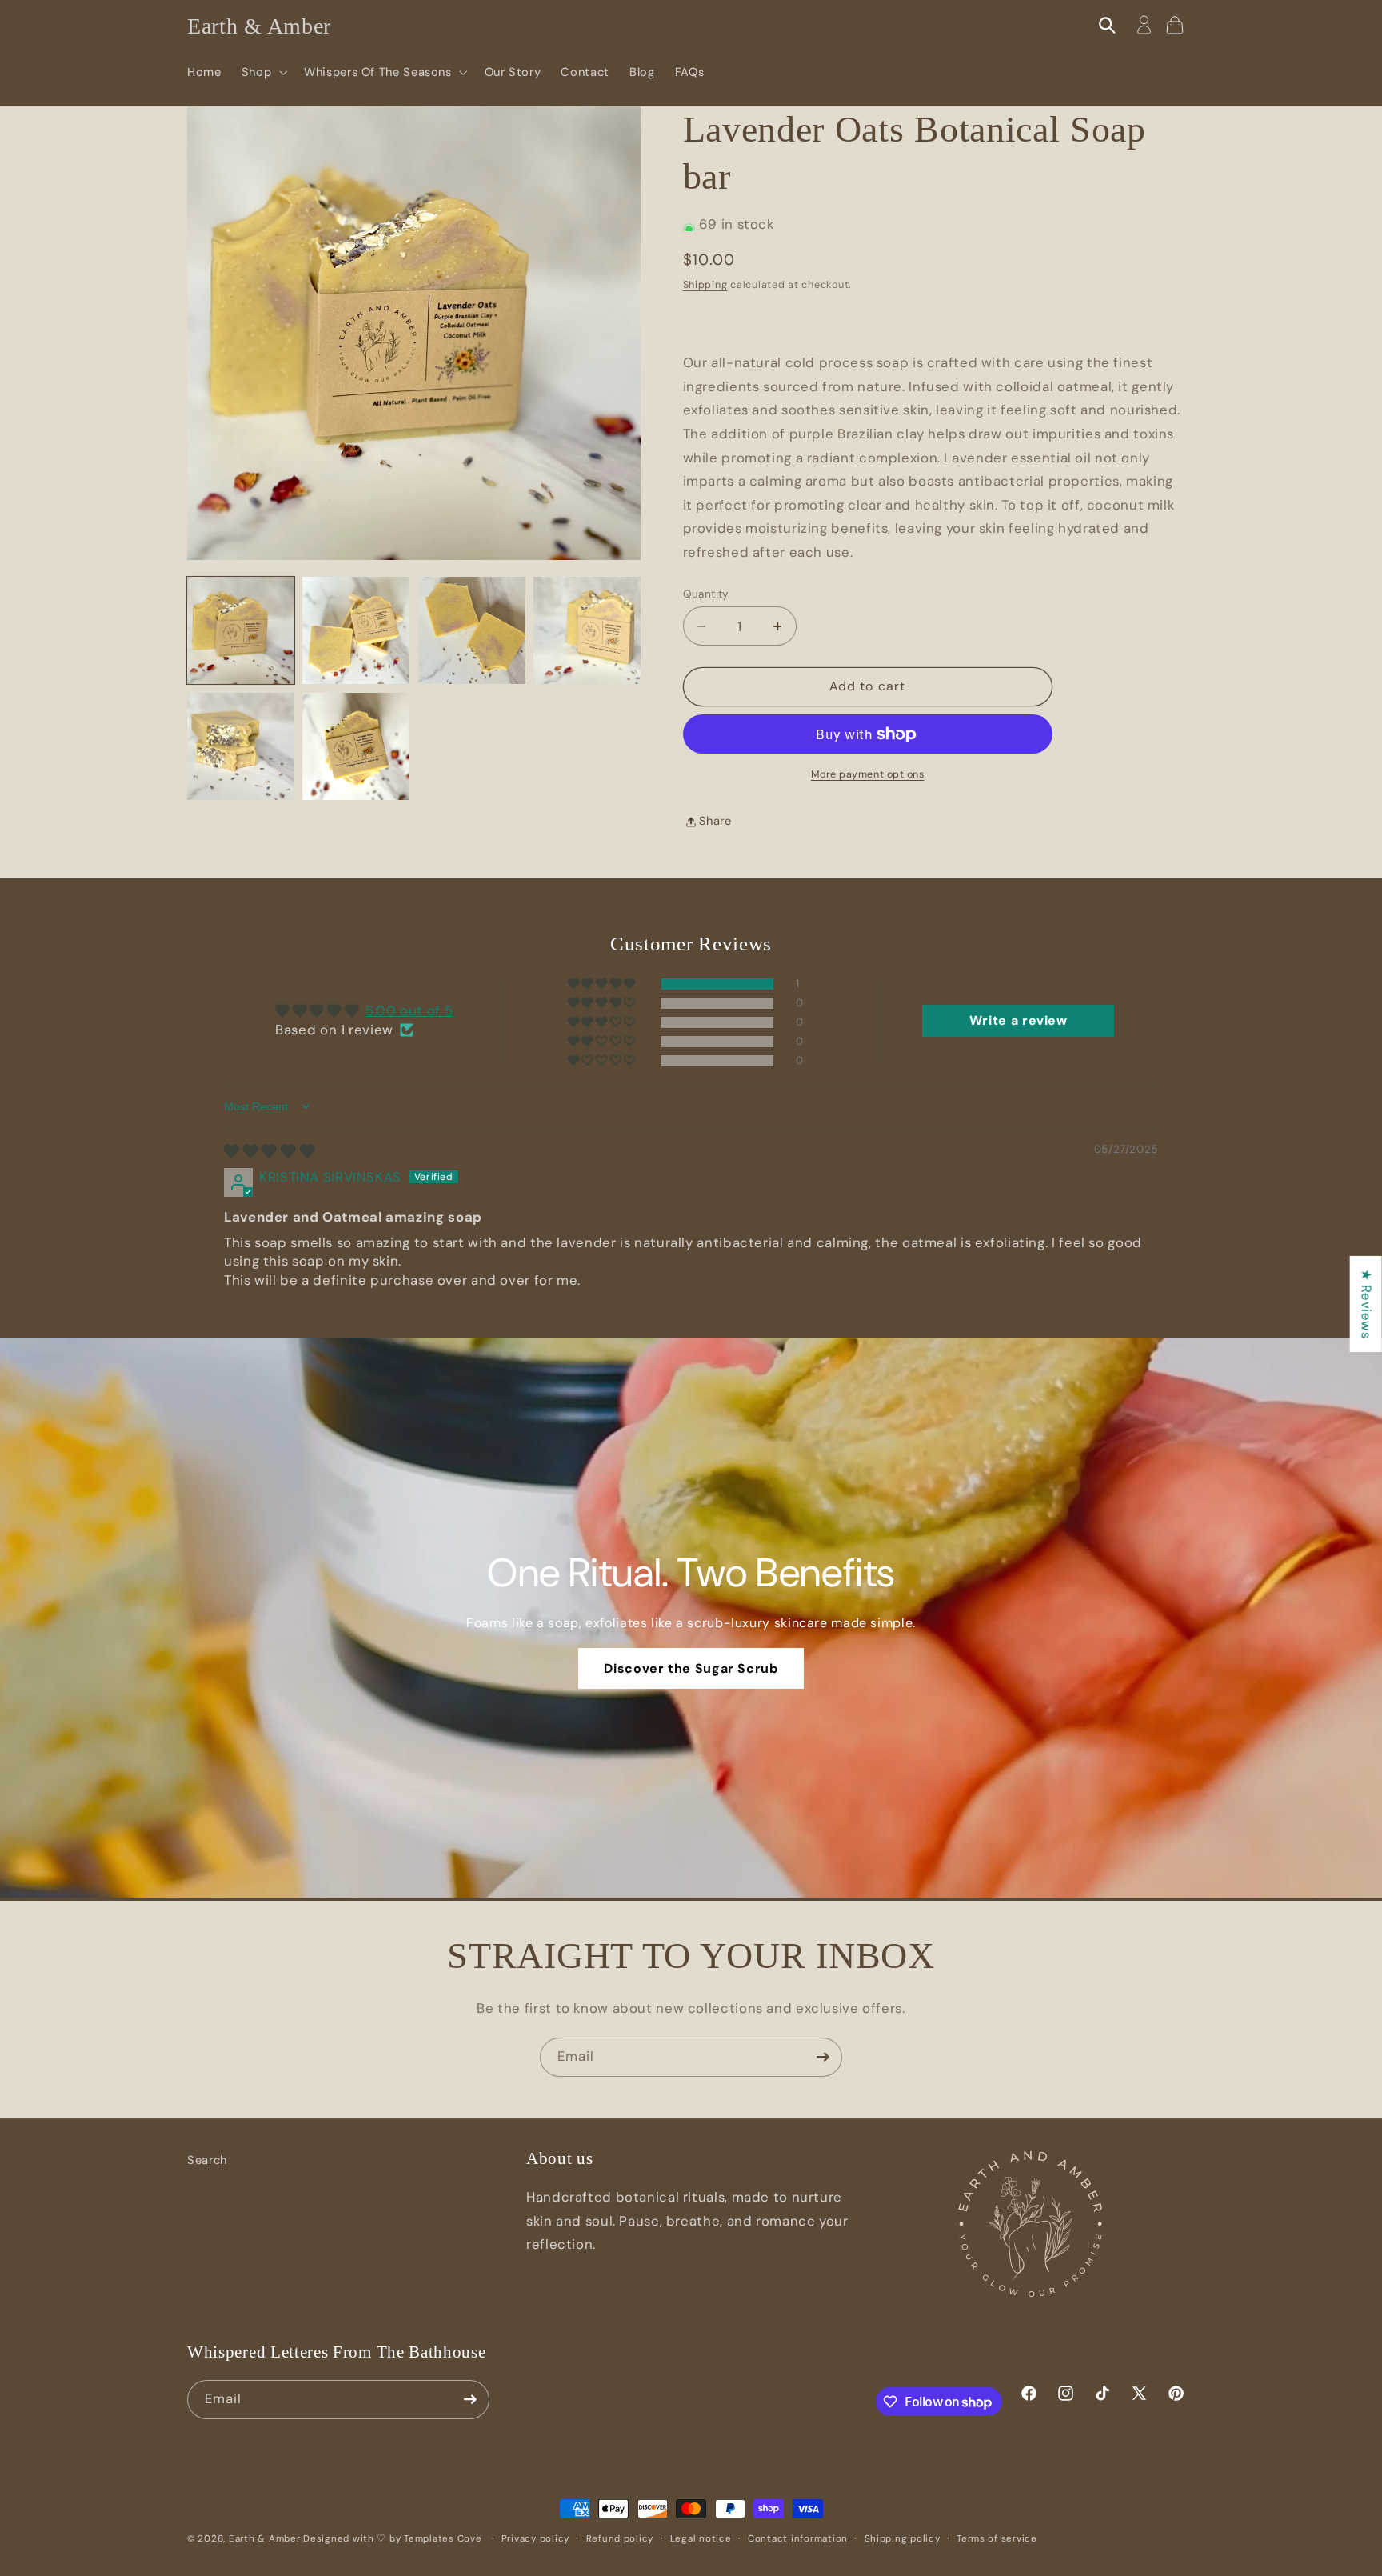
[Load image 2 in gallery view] (356, 630)
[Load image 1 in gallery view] (241, 630)
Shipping (705, 285)
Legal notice (701, 2539)
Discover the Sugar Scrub (691, 1668)
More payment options (868, 774)
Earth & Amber (265, 2539)
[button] (262, 72)
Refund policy (620, 2539)
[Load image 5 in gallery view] (241, 746)
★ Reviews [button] (1367, 1304)
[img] (270, 1151)
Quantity (706, 594)
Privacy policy (535, 2539)
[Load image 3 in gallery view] (472, 630)
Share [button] (715, 821)
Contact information (798, 2539)
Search (207, 2160)
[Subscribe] (823, 2057)
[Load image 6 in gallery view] (356, 746)
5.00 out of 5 (409, 1010)
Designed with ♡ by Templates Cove (394, 2539)
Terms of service (997, 2539)
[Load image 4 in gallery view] (587, 630)
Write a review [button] (1019, 1020)
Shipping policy (903, 2539)
